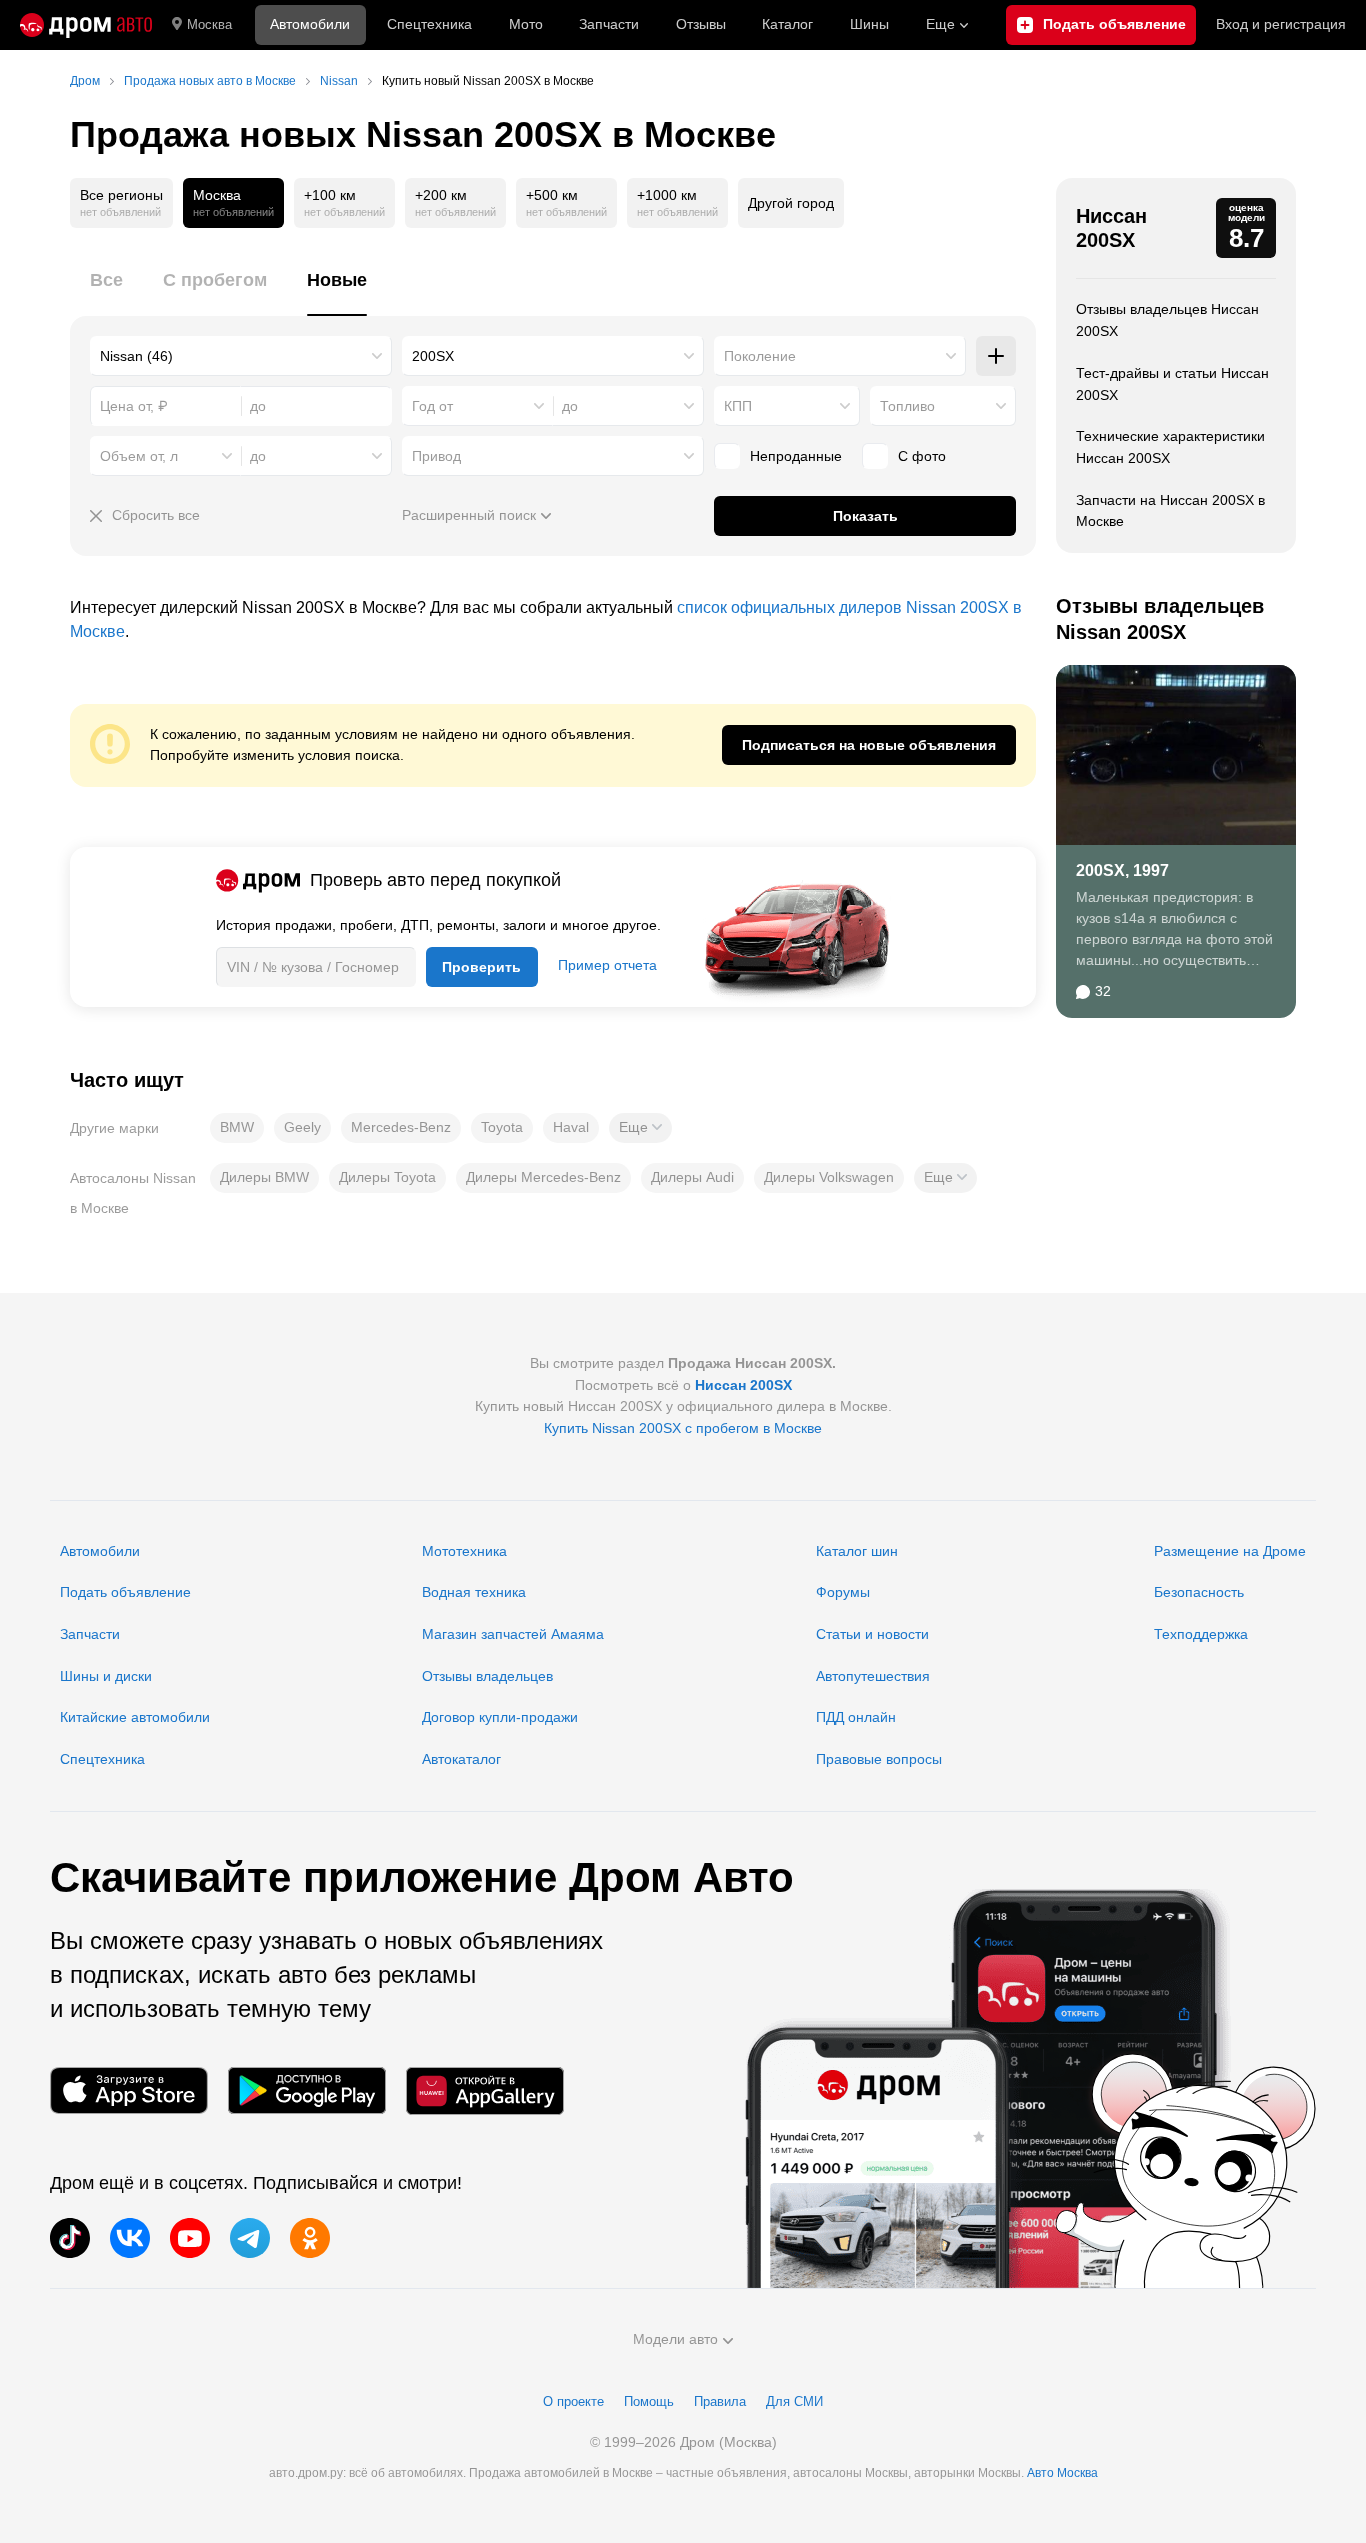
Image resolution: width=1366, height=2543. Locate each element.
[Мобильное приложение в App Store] (129, 2090)
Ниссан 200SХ (1111, 228)
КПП (738, 406)
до (570, 406)
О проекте (573, 2401)
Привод (436, 456)
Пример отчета (607, 965)
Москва (209, 24)
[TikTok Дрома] (70, 2238)
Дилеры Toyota (387, 1177)
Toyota (502, 1127)
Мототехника (464, 1551)
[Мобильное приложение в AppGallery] (485, 2090)
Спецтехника (102, 1759)
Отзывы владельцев (487, 1676)
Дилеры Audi (692, 1177)
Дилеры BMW (264, 1177)
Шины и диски (106, 1676)
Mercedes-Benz (401, 1127)
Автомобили (310, 24)
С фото (922, 456)
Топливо (907, 406)
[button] (640, 1128)
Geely (302, 1127)
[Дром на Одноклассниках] (310, 2238)
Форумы (843, 1592)
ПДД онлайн (856, 1717)
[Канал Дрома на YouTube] (190, 2238)
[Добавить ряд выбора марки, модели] (996, 356)
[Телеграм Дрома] (250, 2238)
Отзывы (701, 24)
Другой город (791, 203)
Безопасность (1199, 1592)
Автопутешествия (873, 1676)
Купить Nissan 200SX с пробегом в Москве (683, 1428)
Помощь (649, 2401)
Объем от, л (139, 456)
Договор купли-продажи (500, 1717)
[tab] (106, 291)
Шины (869, 24)
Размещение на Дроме (1230, 1551)
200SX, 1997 (1122, 870)
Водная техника (474, 1592)
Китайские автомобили (135, 1717)
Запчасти (609, 24)
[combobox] (241, 356)
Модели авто (675, 2339)
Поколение (760, 356)
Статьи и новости (872, 1634)
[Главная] (86, 25)
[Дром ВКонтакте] (130, 2238)
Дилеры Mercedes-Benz (543, 1177)
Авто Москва (1062, 2473)
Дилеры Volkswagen (829, 1177)
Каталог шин (857, 1551)
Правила (720, 2401)
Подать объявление (125, 1592)
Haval (571, 1127)
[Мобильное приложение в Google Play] (307, 2090)
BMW (237, 1127)
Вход (1281, 24)
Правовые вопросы (879, 1759)
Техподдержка (1201, 1634)
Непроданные (796, 456)
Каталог (787, 24)
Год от (432, 406)
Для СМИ (794, 2401)
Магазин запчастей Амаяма (513, 1634)
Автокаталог (461, 1759)
